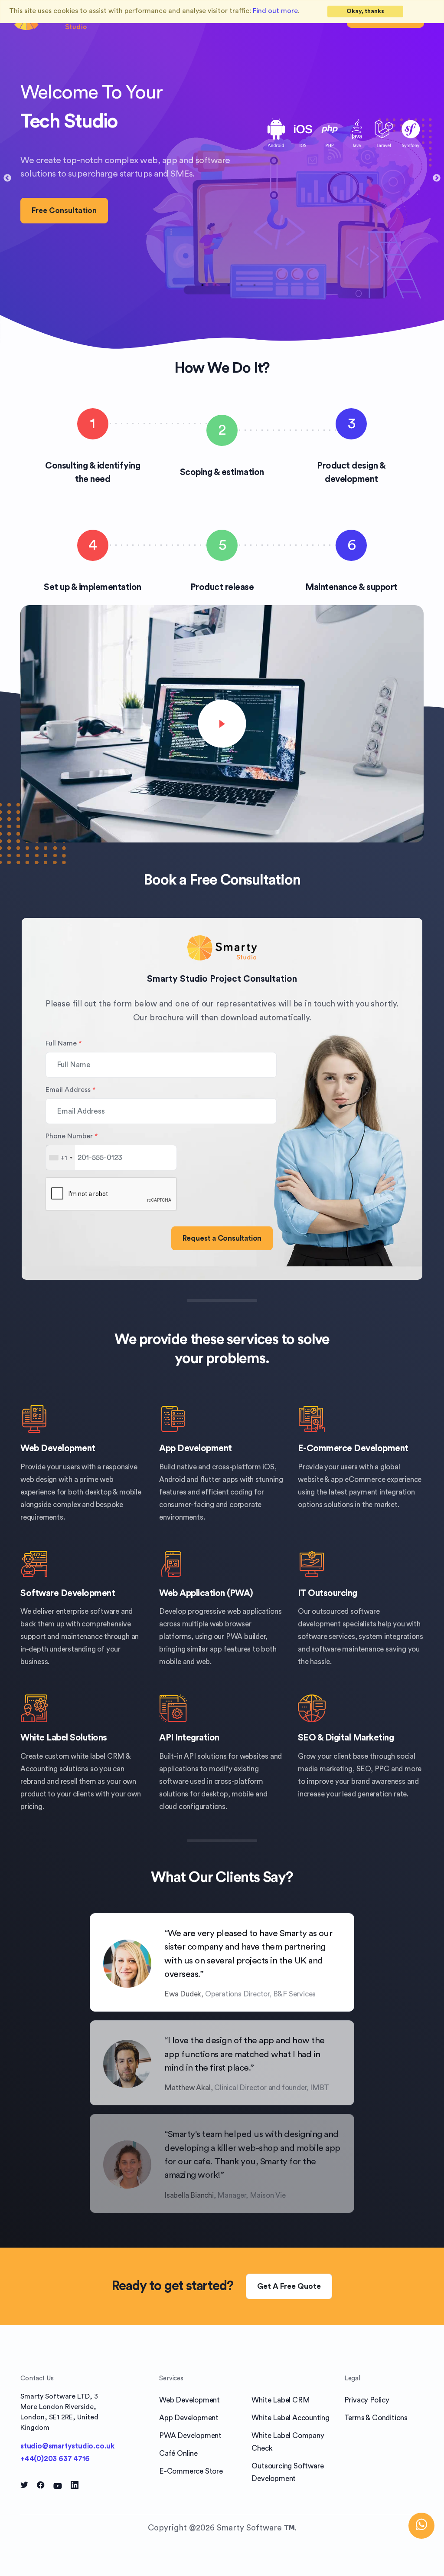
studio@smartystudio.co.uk (67, 2446)
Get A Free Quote (289, 2286)
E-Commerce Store (191, 2471)
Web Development (58, 1448)
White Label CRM (281, 2400)
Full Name (64, 1043)
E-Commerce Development (353, 1448)
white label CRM (98, 1756)
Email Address (70, 1090)
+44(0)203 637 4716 (55, 2459)
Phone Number (72, 1136)
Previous (7, 178)
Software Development (68, 1593)
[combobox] (60, 1158)
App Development (196, 1448)
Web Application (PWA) (206, 1593)
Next (437, 178)
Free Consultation (64, 211)
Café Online (178, 2453)
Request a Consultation (222, 1238)
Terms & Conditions (376, 2418)
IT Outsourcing (328, 1593)
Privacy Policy (367, 2400)
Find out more (275, 11)
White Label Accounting (291, 2418)
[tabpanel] (222, 171)
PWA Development (190, 2436)
